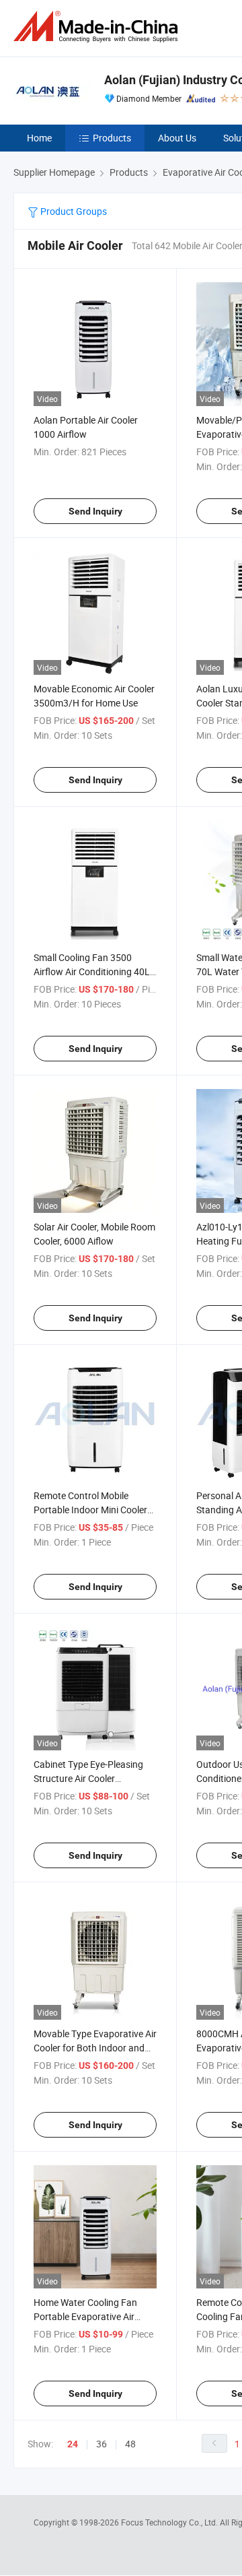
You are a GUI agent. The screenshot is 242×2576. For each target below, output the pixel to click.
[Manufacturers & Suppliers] (98, 27)
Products (112, 138)
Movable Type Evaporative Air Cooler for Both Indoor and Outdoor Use (95, 2048)
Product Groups (73, 211)
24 (73, 2444)
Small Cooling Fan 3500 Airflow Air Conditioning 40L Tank (92, 971)
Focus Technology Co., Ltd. (170, 2522)
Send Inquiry (95, 511)
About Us (177, 138)
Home (39, 138)
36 (102, 2444)
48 (130, 2444)
